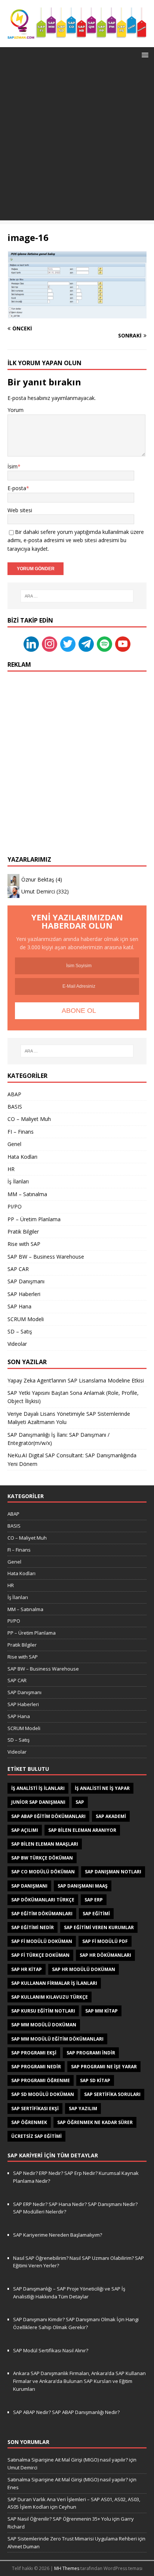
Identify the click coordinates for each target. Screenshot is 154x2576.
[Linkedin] (31, 644)
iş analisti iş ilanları (38, 1788)
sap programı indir (91, 2053)
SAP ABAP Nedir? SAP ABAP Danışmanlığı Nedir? (66, 2412)
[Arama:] (77, 596)
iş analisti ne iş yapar (102, 1788)
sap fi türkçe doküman (40, 1955)
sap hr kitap (27, 1969)
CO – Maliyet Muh (29, 1119)
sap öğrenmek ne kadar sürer (95, 2122)
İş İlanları (18, 1181)
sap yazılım (83, 2109)
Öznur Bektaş (38, 879)
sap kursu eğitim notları (43, 2011)
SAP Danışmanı (26, 1281)
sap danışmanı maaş (83, 1886)
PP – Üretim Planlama (34, 1219)
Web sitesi (20, 510)
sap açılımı (25, 1830)
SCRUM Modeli (26, 1319)
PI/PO (15, 1206)
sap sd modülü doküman (43, 2094)
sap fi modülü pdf (105, 1941)
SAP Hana (19, 1306)
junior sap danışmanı (38, 1802)
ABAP (14, 1094)
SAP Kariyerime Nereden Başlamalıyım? (58, 2235)
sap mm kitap (101, 2011)
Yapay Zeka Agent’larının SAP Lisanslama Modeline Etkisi (76, 1380)
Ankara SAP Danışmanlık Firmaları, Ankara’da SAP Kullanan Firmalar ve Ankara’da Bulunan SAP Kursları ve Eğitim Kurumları (79, 2381)
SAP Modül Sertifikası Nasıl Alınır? (51, 2350)
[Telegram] (86, 644)
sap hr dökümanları (105, 1955)
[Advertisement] (77, 143)
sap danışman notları (113, 1872)
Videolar (17, 1344)
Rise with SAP (24, 1244)
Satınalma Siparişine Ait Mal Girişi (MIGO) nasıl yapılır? (68, 2460)
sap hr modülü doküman (84, 1969)
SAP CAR (18, 1269)
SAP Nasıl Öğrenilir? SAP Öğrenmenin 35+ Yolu (59, 2519)
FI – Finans (21, 1132)
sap (80, 1802)
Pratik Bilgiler (23, 1232)
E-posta (17, 488)
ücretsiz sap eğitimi (36, 2136)
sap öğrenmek (29, 2122)
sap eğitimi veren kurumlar (99, 1927)
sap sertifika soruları (112, 2094)
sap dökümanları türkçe (43, 1900)
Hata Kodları (22, 1157)
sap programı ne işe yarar (104, 2067)
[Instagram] (50, 644)
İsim (13, 466)
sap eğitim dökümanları (42, 1914)
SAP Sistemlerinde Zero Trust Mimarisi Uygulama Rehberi (72, 2539)
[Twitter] (68, 644)
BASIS (15, 1107)
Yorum (16, 410)
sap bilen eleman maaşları (45, 1844)
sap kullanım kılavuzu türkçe (50, 1997)
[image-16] (77, 314)
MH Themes (67, 2568)
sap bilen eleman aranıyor (82, 1830)
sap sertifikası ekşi (35, 2109)
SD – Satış (20, 1331)
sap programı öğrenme (41, 2080)
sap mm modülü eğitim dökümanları (57, 2039)
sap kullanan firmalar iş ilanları (54, 1983)
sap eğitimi (96, 1914)
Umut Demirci (38, 891)
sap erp (94, 1900)
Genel (14, 1144)
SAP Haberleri (24, 1294)
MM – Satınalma (27, 1194)
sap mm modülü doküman (44, 2025)
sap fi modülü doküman (42, 1941)
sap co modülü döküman (43, 1872)
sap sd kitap (95, 2080)
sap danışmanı (29, 1886)
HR (11, 1169)
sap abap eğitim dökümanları (48, 1816)
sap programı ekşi (34, 2053)
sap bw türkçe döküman (42, 1858)
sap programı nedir (36, 2067)
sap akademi (111, 1816)
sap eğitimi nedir (33, 1927)
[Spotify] (104, 644)
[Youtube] (123, 644)
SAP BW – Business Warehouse (46, 1257)
